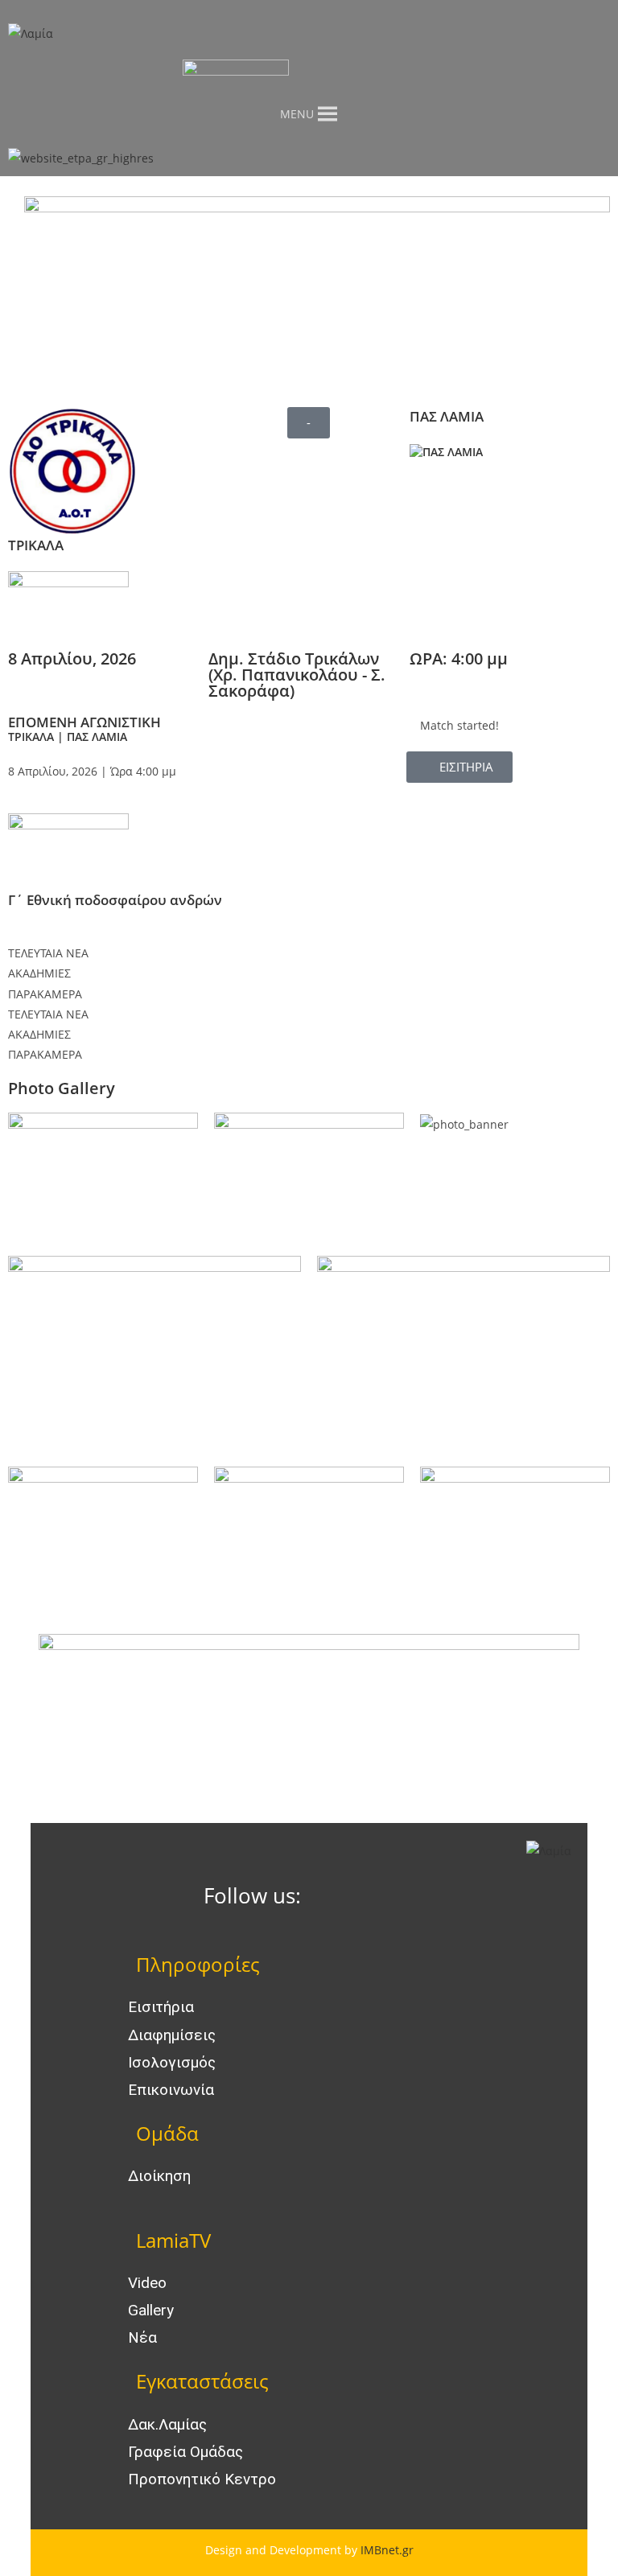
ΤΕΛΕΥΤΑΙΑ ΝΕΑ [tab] (48, 953)
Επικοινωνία (171, 2090)
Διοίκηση (159, 2176)
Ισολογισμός (172, 2062)
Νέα (142, 2337)
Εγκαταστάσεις (202, 2381)
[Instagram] (381, 1897)
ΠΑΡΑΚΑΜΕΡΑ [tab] (45, 994)
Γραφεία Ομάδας (185, 2452)
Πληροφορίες (198, 1964)
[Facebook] (337, 1897)
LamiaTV (173, 2240)
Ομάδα (167, 2133)
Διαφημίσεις (172, 2035)
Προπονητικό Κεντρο (202, 2479)
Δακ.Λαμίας (167, 2424)
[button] (309, 423)
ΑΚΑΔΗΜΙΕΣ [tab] (39, 973)
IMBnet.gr (387, 2550)
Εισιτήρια (161, 2007)
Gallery (151, 2310)
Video (147, 2283)
